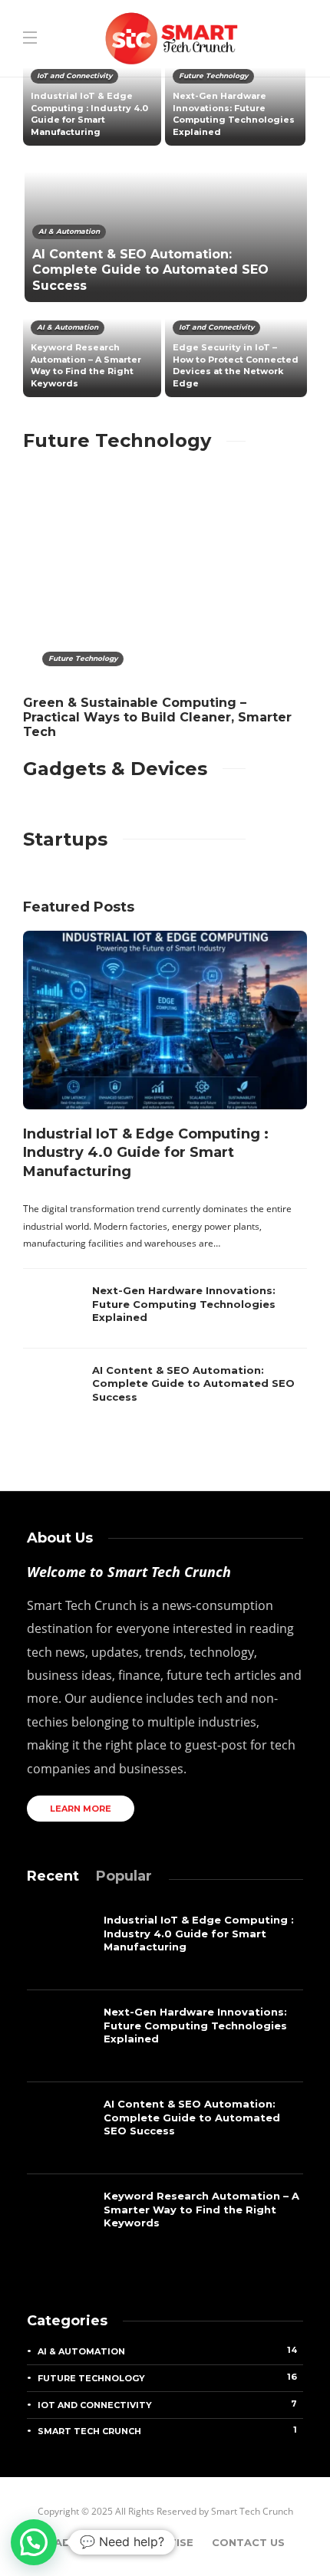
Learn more (81, 1809)
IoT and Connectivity (74, 76)
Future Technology (213, 76)
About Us (83, 2542)
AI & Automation (69, 231)
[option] (165, 230)
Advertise (162, 2542)
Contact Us (248, 2542)
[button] (34, 2542)
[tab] (53, 1876)
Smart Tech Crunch (167, 2430)
